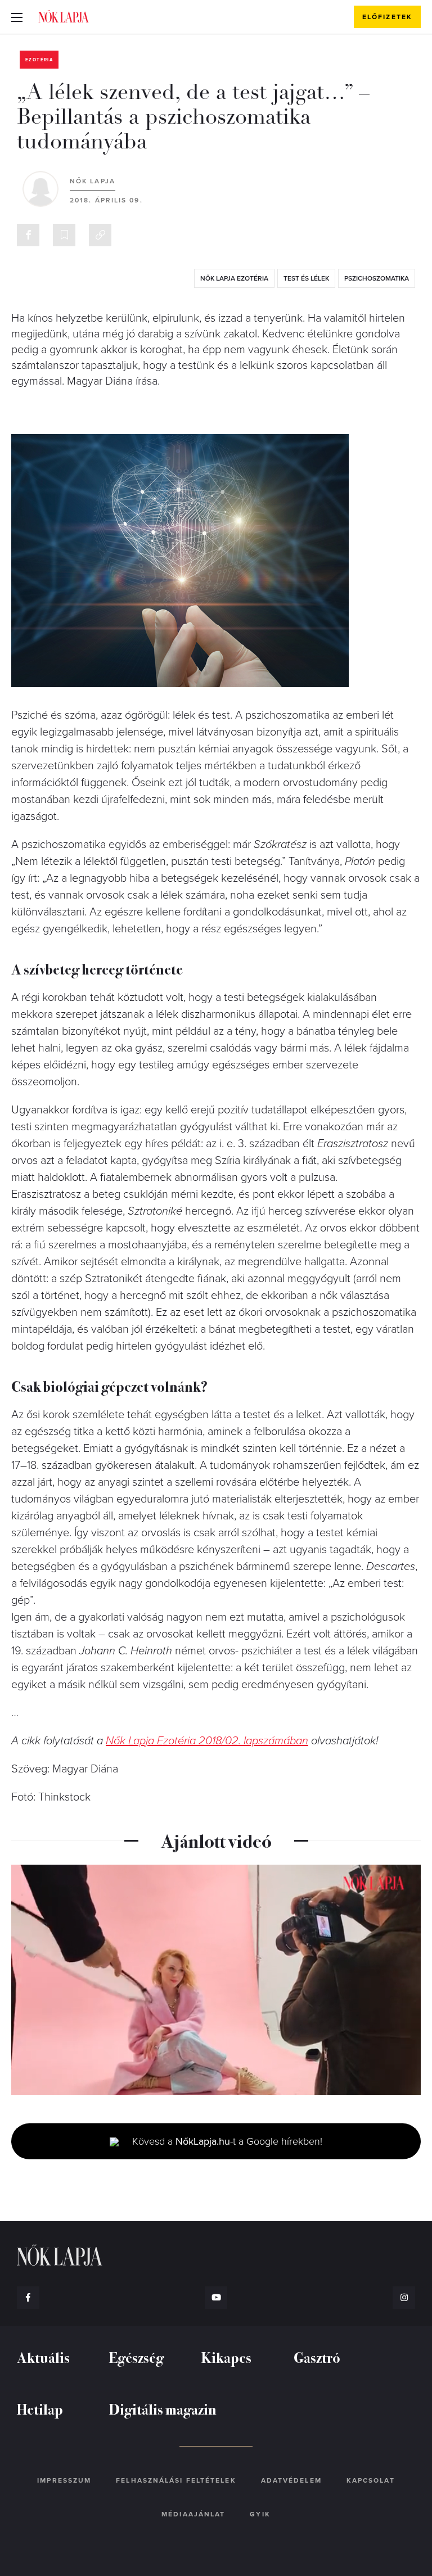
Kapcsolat (371, 2480)
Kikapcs (226, 2357)
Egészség (136, 2357)
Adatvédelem (291, 2480)
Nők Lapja (64, 16)
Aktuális (43, 2357)
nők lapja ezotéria (234, 278)
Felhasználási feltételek (176, 2480)
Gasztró (317, 2357)
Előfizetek (387, 17)
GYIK (260, 2514)
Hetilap (40, 2409)
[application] (216, 1980)
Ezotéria (39, 60)
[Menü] (17, 17)
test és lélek (306, 278)
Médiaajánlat (193, 2514)
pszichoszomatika (377, 278)
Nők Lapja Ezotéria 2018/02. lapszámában (207, 1741)
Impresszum (64, 2480)
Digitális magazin (163, 2409)
